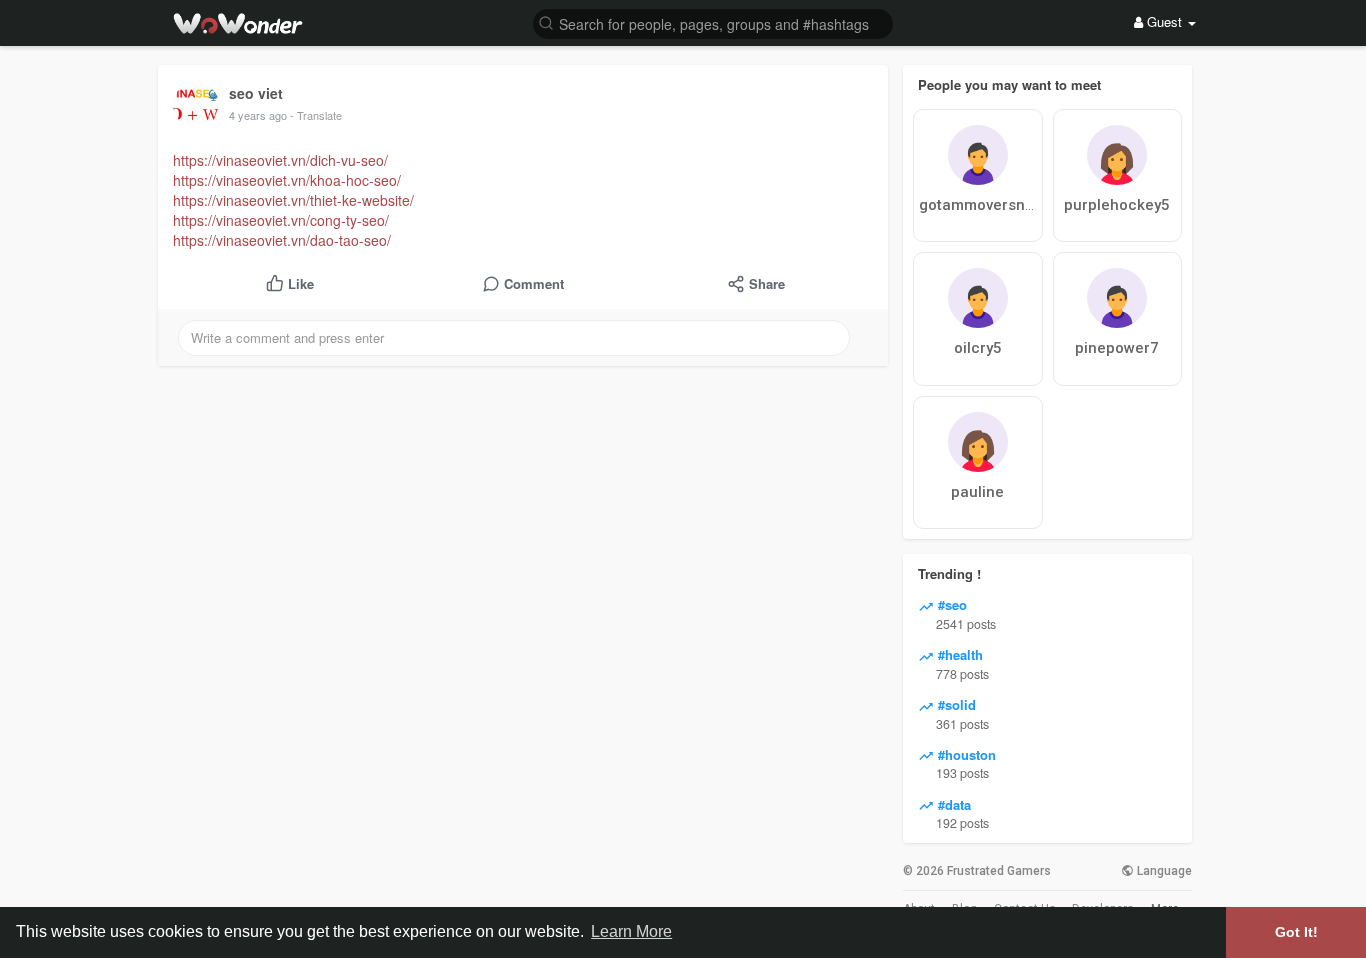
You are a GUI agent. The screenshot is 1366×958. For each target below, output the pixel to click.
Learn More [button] (631, 931)
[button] (713, 22)
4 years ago (258, 115)
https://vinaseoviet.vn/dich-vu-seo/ (280, 160)
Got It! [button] (1296, 932)
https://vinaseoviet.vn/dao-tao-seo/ (282, 240)
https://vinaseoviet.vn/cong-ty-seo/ (281, 220)
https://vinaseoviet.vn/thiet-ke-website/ (293, 200)
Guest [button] (1164, 21)
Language (1163, 871)
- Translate (316, 115)
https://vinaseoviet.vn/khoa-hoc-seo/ (287, 180)
